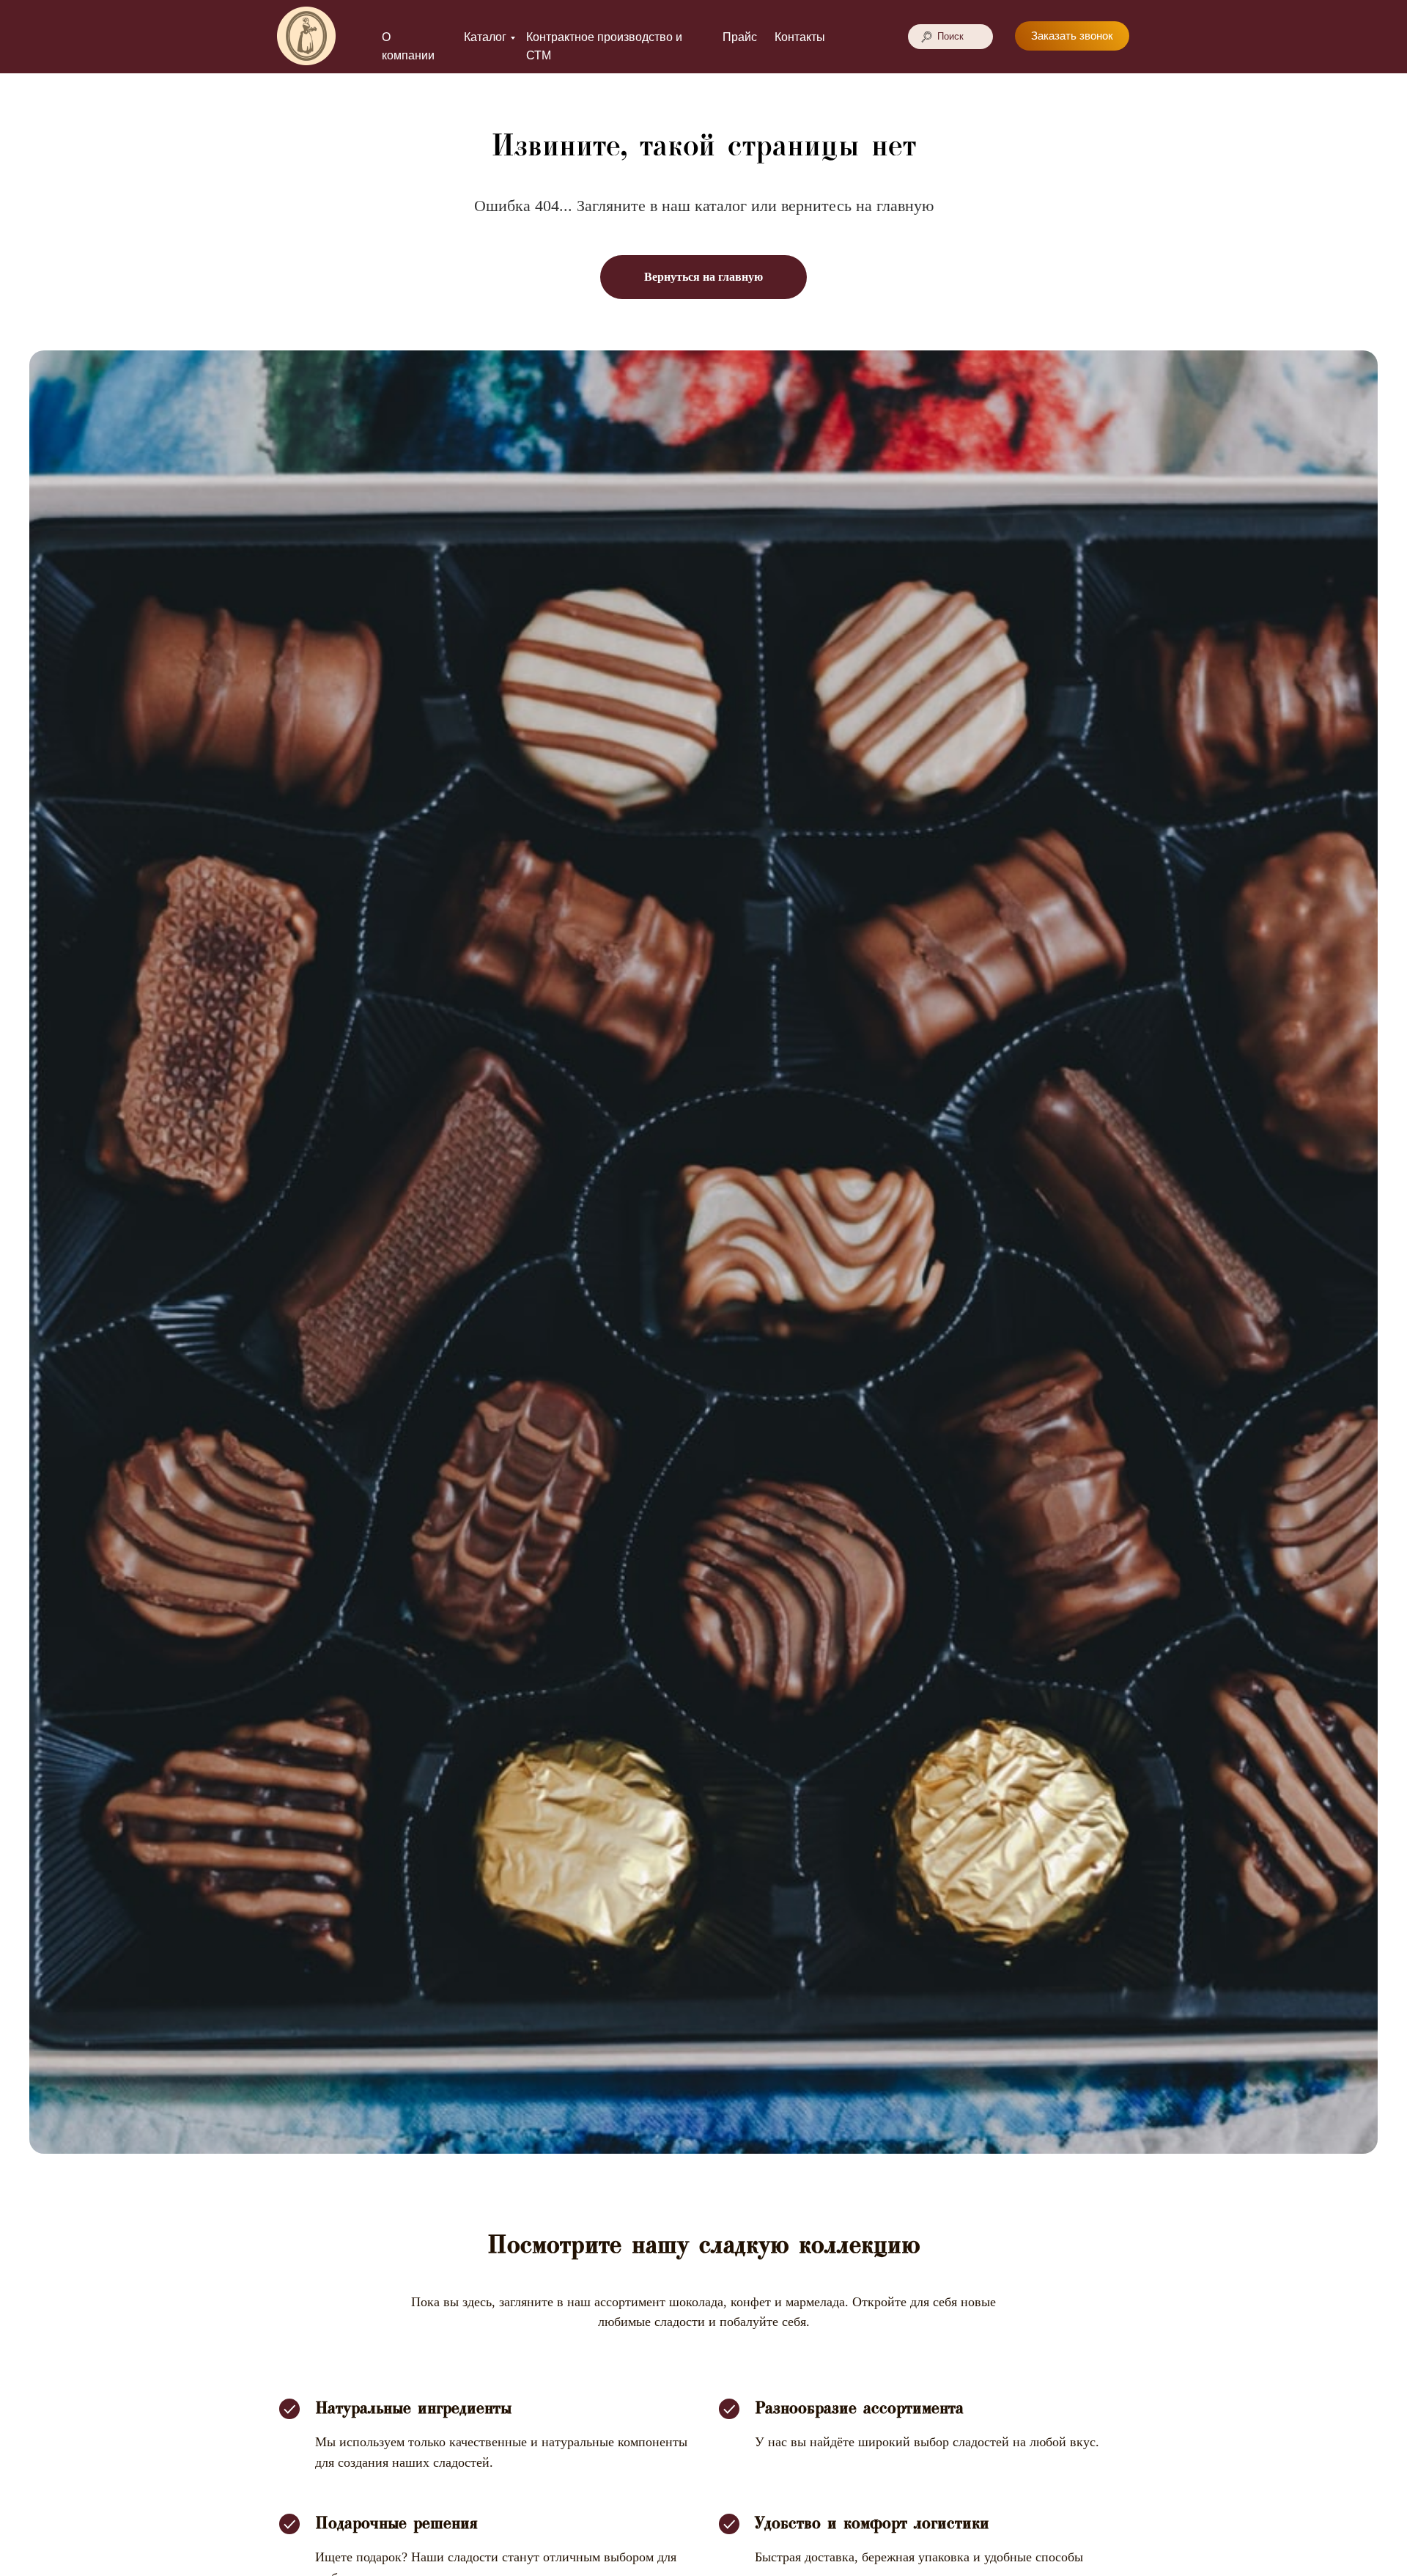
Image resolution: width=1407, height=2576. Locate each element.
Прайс (740, 37)
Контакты (800, 37)
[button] (1072, 36)
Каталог (485, 37)
